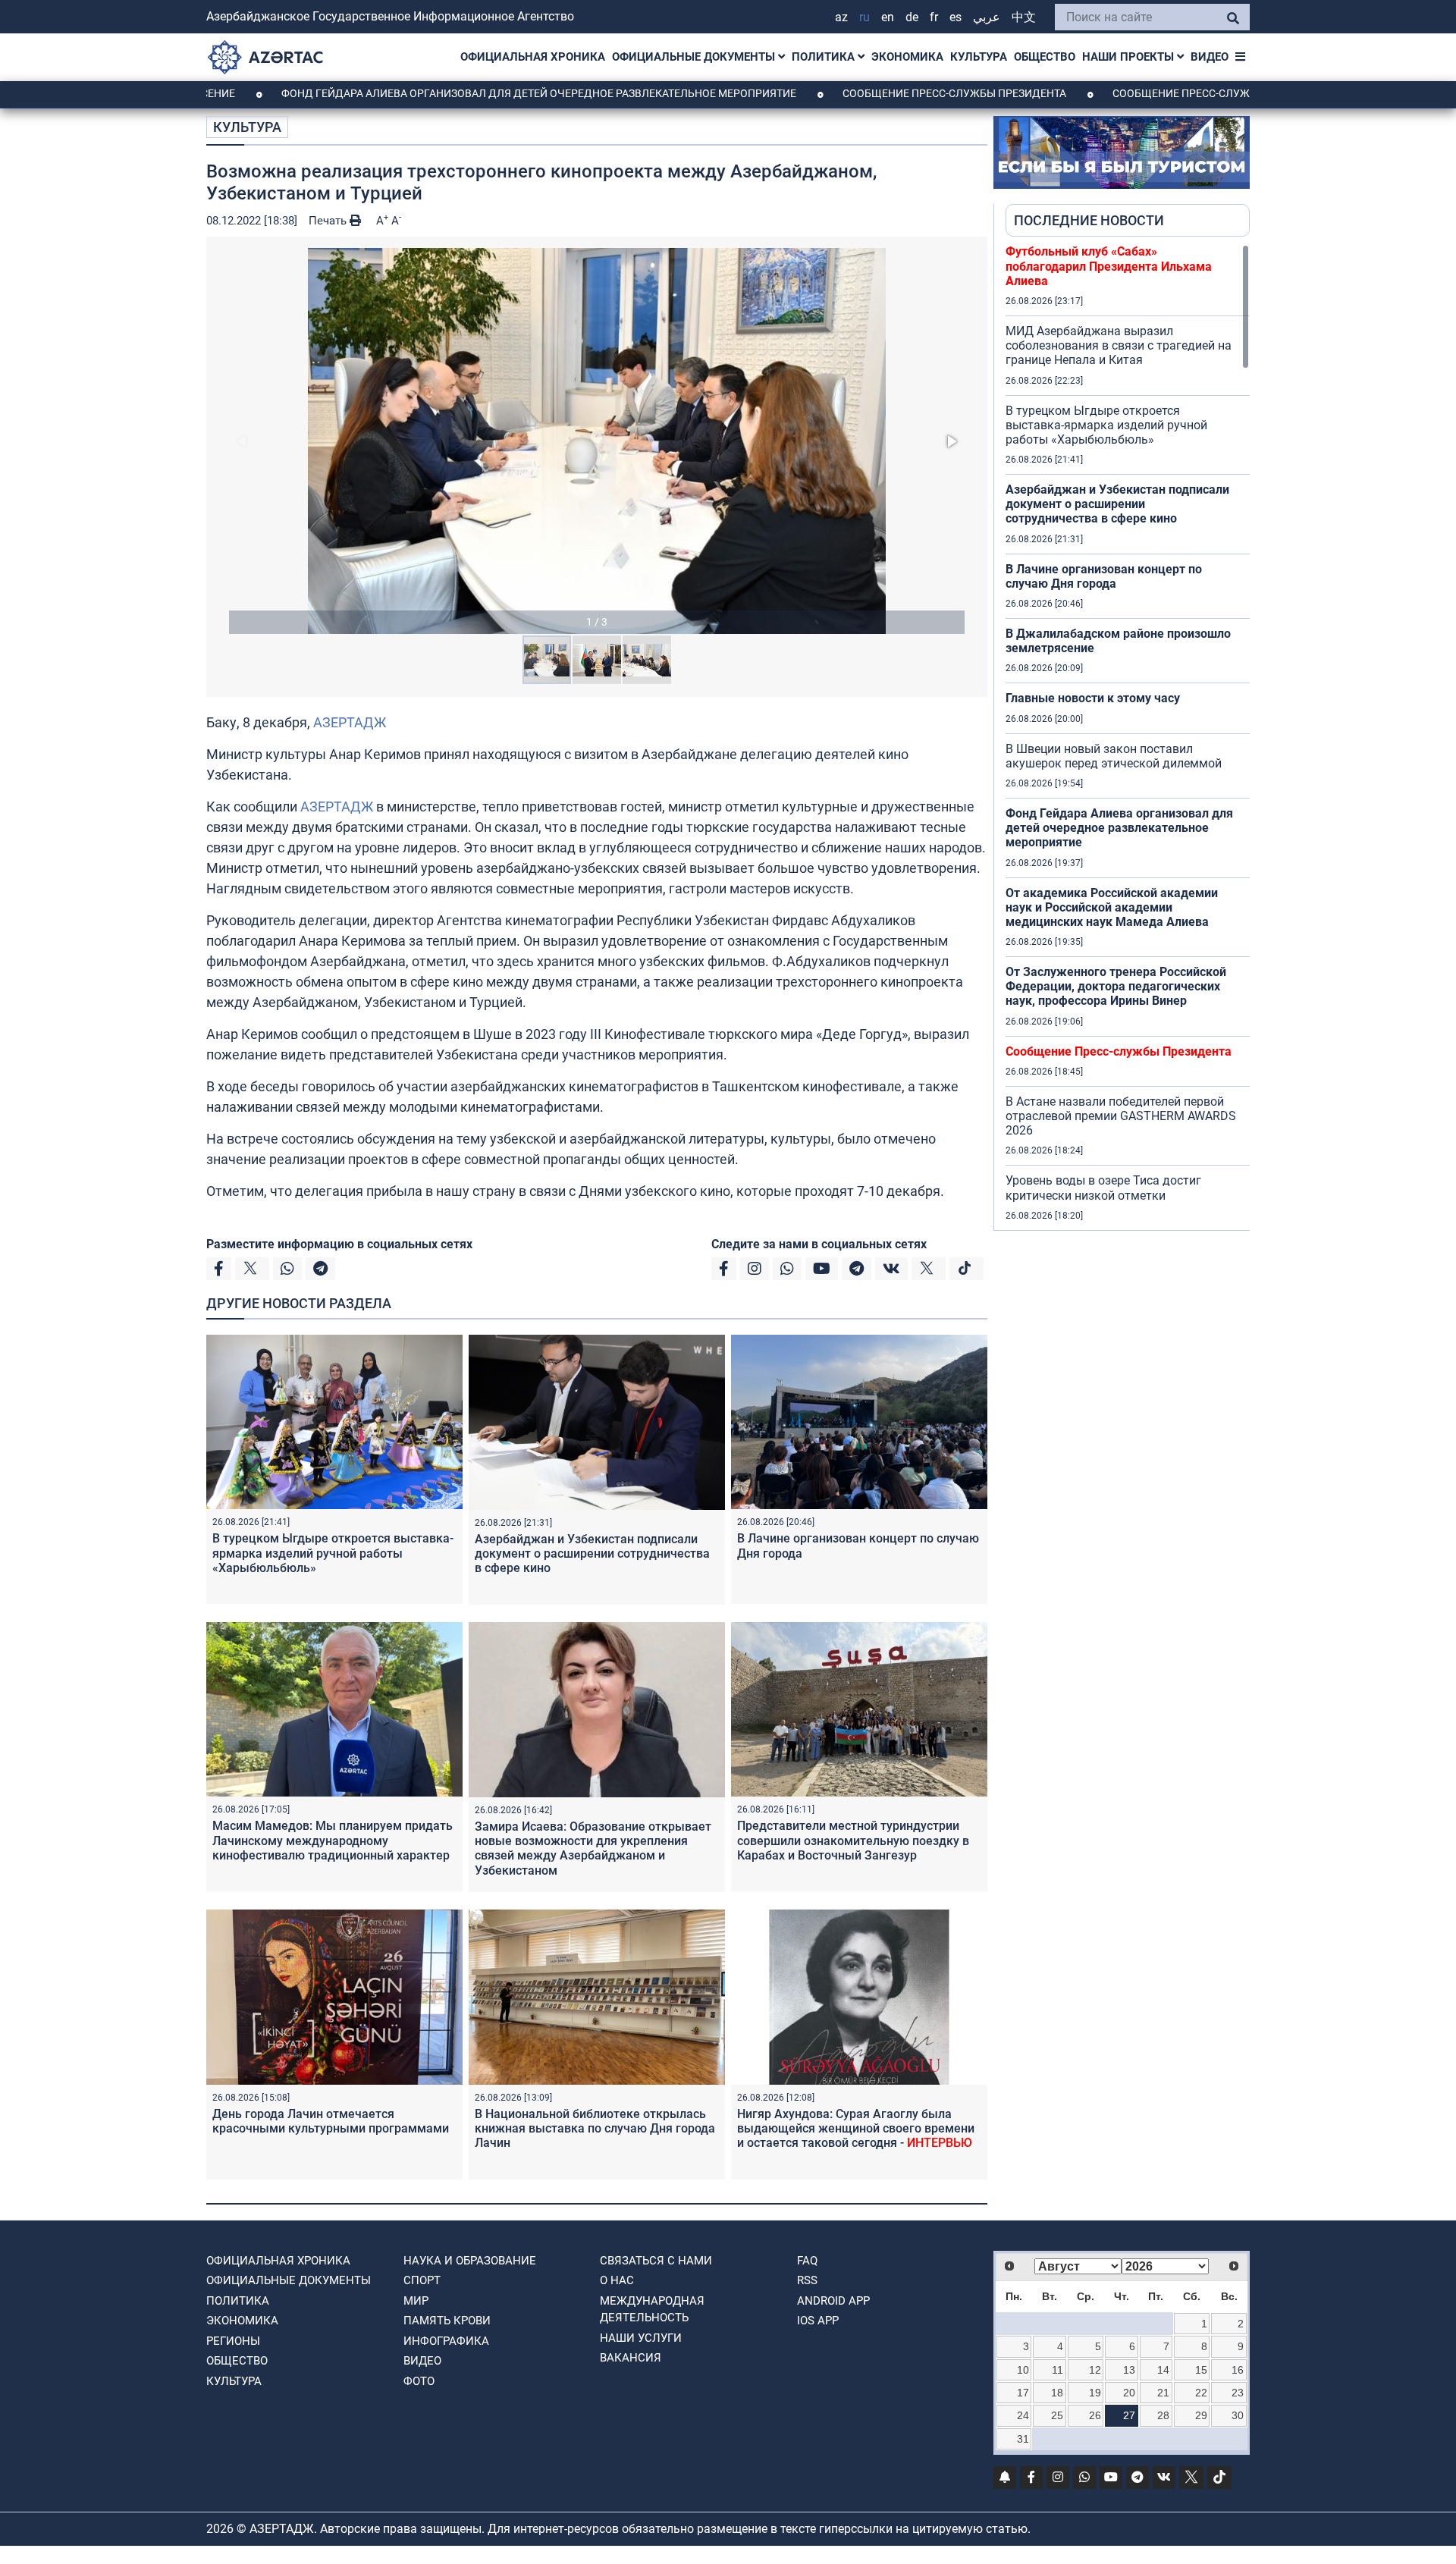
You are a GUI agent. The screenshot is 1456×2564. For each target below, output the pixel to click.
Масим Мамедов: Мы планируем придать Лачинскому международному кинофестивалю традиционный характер (333, 1840)
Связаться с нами (656, 2261)
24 (1023, 2415)
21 (1163, 2393)
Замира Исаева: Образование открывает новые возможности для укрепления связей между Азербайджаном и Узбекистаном (593, 1848)
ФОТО (419, 2381)
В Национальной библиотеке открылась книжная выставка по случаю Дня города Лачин (595, 2128)
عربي (987, 17)
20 (1129, 2393)
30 (1238, 2415)
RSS (807, 2280)
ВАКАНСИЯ (631, 2358)
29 (1201, 2415)
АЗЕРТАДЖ (350, 722)
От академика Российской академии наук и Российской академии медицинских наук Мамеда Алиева (1112, 907)
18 (1057, 2393)
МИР (416, 2301)
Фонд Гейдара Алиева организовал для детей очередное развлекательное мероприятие (438, 93)
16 (1238, 2370)
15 (1201, 2370)
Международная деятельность (652, 2310)
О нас (617, 2280)
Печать (329, 221)
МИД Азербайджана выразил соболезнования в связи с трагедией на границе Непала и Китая (1119, 345)
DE (912, 17)
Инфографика (446, 2341)
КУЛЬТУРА (979, 57)
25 (1057, 2415)
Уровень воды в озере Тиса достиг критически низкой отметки (1103, 1188)
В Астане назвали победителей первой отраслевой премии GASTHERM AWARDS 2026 (1121, 1116)
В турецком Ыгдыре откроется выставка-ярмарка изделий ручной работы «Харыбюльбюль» (333, 1553)
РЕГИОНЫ (233, 2341)
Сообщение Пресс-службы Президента (854, 93)
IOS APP (818, 2321)
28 (1163, 2415)
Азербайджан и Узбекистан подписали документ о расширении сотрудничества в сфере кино (592, 1553)
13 (1129, 2370)
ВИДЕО (1210, 57)
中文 (1024, 17)
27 (1129, 2415)
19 (1095, 2393)
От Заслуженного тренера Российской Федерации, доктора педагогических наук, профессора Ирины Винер (1116, 986)
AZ (841, 17)
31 (1023, 2439)
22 (1201, 2393)
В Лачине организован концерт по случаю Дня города (1104, 576)
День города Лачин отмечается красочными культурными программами (331, 2121)
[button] (597, 441)
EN (888, 17)
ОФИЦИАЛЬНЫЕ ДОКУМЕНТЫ (695, 57)
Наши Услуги (641, 2338)
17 (1023, 2393)
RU (864, 17)
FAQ (807, 2261)
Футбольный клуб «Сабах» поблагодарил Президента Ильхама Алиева (1109, 266)
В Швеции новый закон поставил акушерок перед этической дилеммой (1114, 756)
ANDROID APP (833, 2301)
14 (1163, 2370)
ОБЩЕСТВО (1045, 57)
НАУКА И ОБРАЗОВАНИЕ (470, 2261)
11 (1057, 2370)
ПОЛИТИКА (825, 57)
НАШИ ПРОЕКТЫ (1130, 57)
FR (934, 17)
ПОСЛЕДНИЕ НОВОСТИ (1089, 220)
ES (955, 17)
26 (1095, 2415)
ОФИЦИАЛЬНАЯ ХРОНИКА (533, 57)
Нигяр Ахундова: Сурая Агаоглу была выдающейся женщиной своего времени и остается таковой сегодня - (856, 2128)
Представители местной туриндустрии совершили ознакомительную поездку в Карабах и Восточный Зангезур (853, 1840)
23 (1238, 2393)
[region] (1128, 737)
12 (1095, 2370)
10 (1023, 2370)
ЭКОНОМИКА (907, 57)
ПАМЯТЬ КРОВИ (447, 2321)
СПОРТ (422, 2280)
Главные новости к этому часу (1093, 698)
